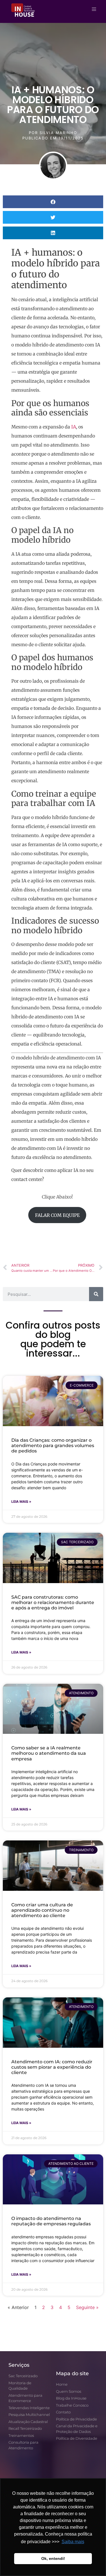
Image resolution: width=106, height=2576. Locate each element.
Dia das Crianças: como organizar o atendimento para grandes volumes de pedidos (53, 1446)
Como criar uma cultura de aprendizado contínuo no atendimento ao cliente (42, 1910)
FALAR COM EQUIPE (57, 1215)
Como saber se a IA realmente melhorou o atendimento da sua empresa (49, 1753)
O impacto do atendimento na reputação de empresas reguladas (51, 2221)
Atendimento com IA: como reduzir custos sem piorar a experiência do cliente (52, 2067)
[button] (53, 202)
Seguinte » (87, 2307)
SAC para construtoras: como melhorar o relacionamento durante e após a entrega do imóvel (53, 1602)
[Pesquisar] (96, 1294)
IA (74, 427)
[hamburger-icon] (94, 9)
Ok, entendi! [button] (53, 2558)
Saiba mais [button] (73, 2542)
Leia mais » (21, 1502)
